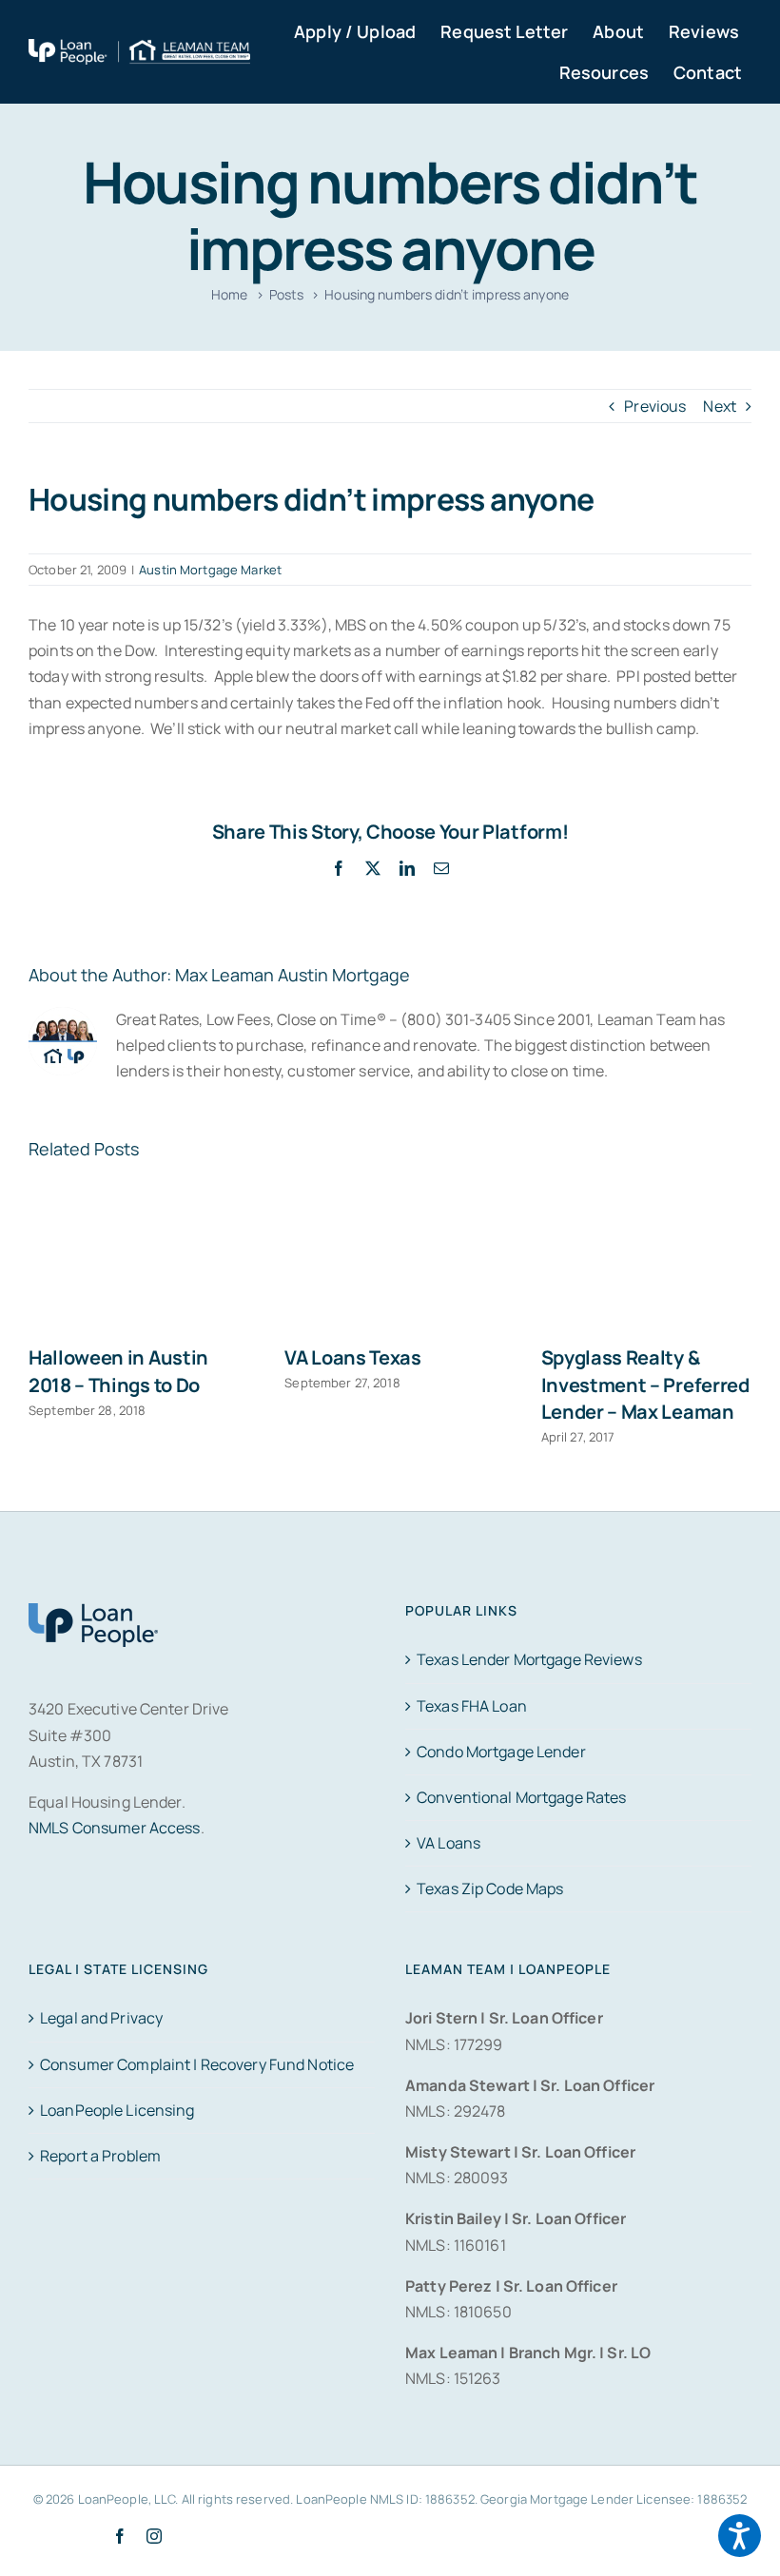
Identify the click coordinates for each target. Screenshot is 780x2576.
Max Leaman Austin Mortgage (292, 975)
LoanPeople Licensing (117, 2110)
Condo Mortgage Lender (501, 1752)
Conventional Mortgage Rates (521, 1797)
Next (720, 406)
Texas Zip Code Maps (490, 1888)
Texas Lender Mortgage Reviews (529, 1659)
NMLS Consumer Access (115, 1828)
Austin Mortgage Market (210, 570)
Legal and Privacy (101, 2018)
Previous (655, 406)
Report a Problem (100, 2156)
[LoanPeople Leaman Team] (139, 51)
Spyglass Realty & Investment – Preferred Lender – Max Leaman (645, 1385)
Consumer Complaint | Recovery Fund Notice (197, 2064)
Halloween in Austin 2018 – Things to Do (118, 1371)
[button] (740, 2536)
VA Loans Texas (353, 1357)
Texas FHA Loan (472, 1706)
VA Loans (448, 1843)
